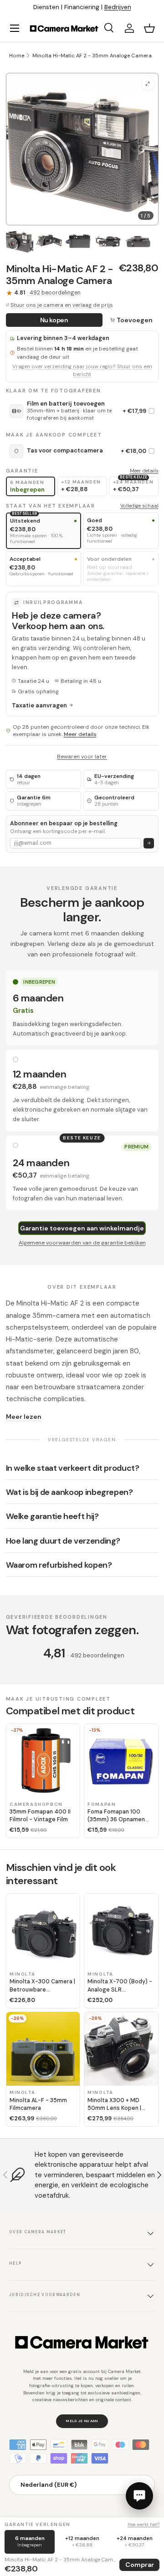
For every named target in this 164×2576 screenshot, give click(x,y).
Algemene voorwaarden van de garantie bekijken (82, 1243)
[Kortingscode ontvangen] (149, 843)
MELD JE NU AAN (82, 2421)
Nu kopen (54, 320)
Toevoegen (135, 320)
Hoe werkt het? (143, 2524)
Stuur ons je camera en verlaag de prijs (62, 305)
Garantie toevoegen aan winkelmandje (82, 1228)
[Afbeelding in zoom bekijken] (148, 84)
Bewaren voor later (82, 757)
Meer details (144, 471)
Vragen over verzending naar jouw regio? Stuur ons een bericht (82, 371)
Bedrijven (118, 7)
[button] (149, 28)
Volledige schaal (139, 506)
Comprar (140, 2565)
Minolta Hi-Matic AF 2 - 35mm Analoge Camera (92, 56)
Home (17, 56)
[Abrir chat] (139, 2496)
